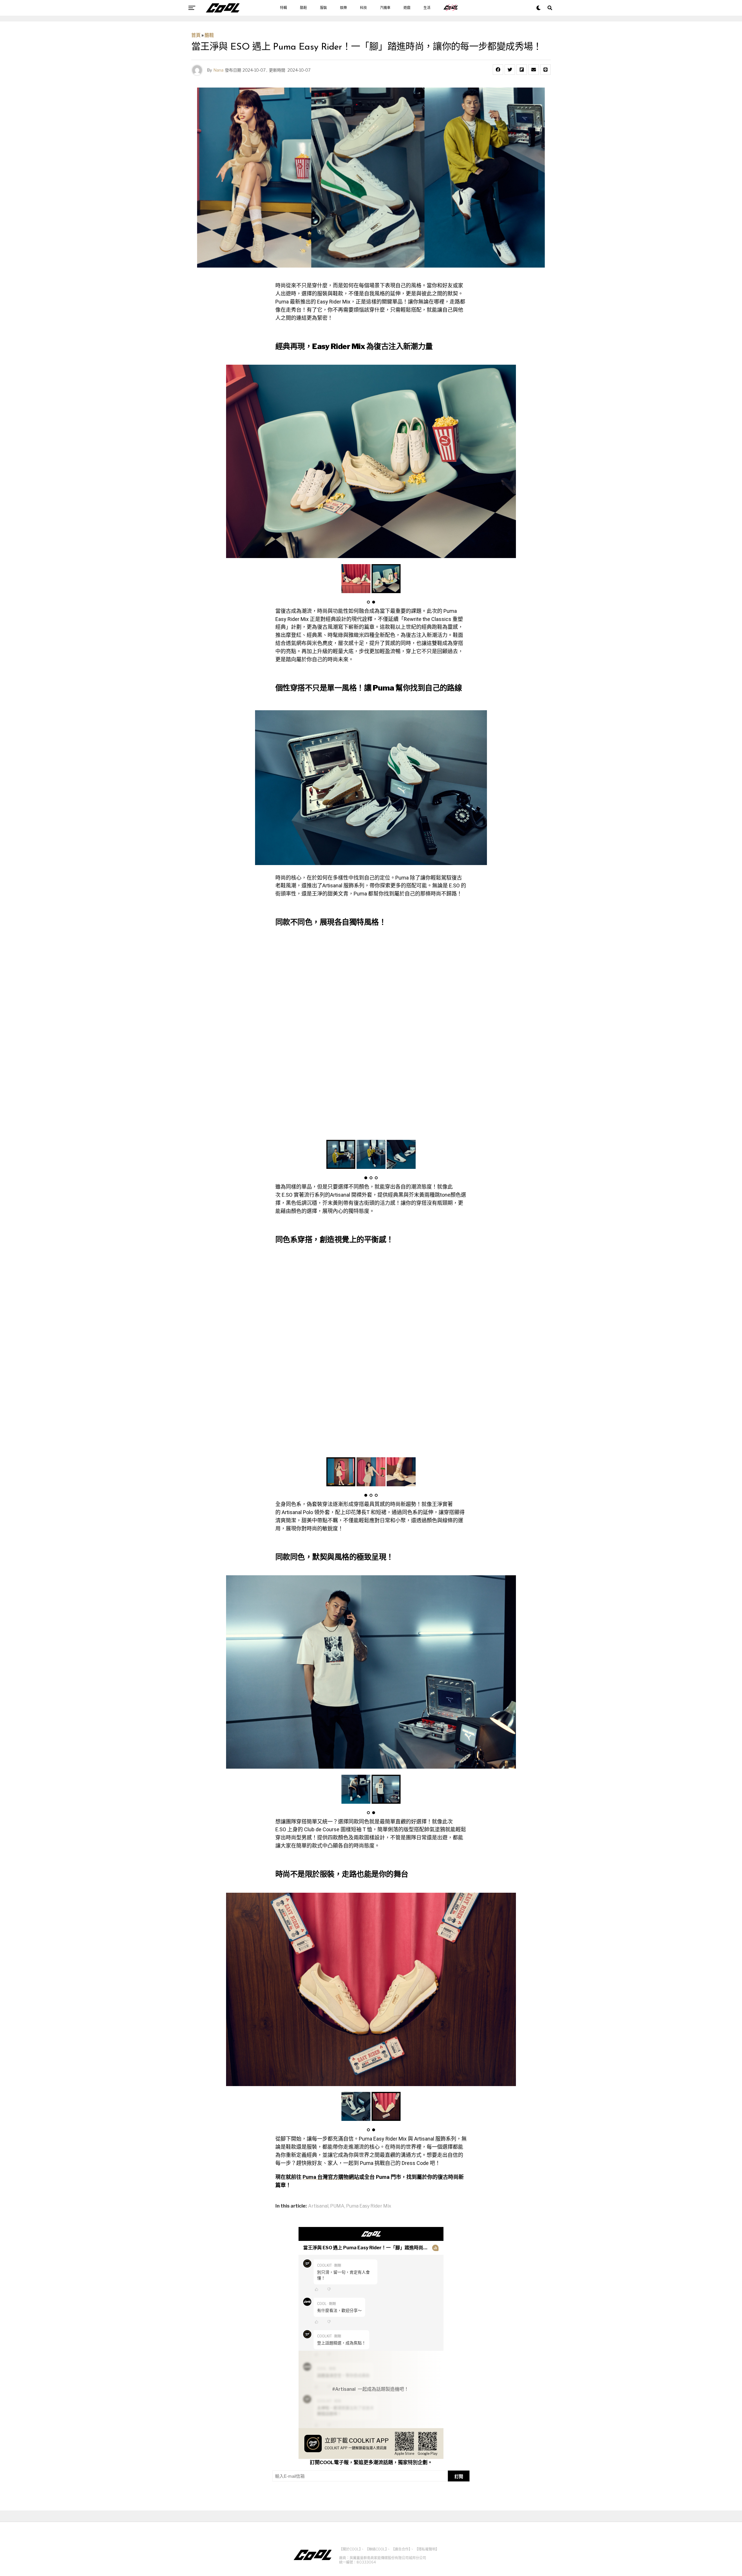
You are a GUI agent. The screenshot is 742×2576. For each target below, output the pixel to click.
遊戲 (407, 8)
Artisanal (318, 2206)
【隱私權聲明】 (427, 2549)
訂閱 (459, 2476)
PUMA (337, 2206)
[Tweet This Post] (510, 70)
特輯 (283, 8)
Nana (218, 70)
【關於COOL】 (350, 2549)
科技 (363, 8)
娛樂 (343, 8)
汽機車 (385, 8)
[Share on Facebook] (498, 70)
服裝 (323, 8)
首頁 (196, 35)
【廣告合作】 (401, 2549)
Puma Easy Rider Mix (369, 2206)
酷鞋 (303, 8)
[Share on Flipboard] (522, 70)
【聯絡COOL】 (376, 2549)
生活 (427, 8)
